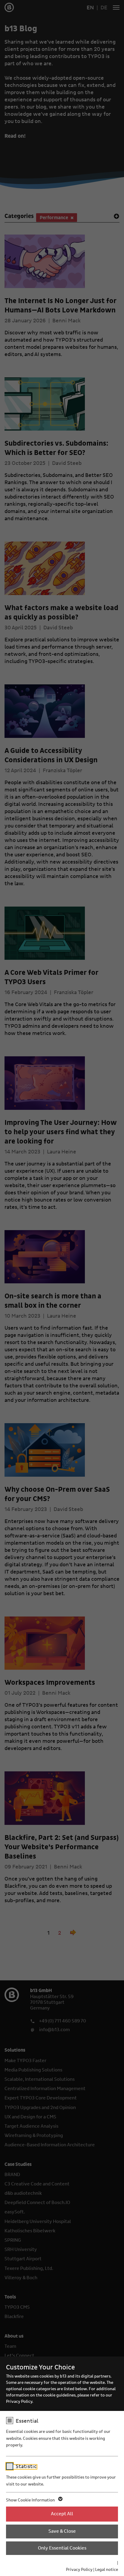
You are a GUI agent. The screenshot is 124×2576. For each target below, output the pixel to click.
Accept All (62, 2514)
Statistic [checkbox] (26, 2467)
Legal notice (107, 2570)
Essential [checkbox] (27, 2421)
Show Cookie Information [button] (31, 2500)
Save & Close (62, 2531)
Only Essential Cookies (62, 2548)
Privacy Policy (79, 2570)
